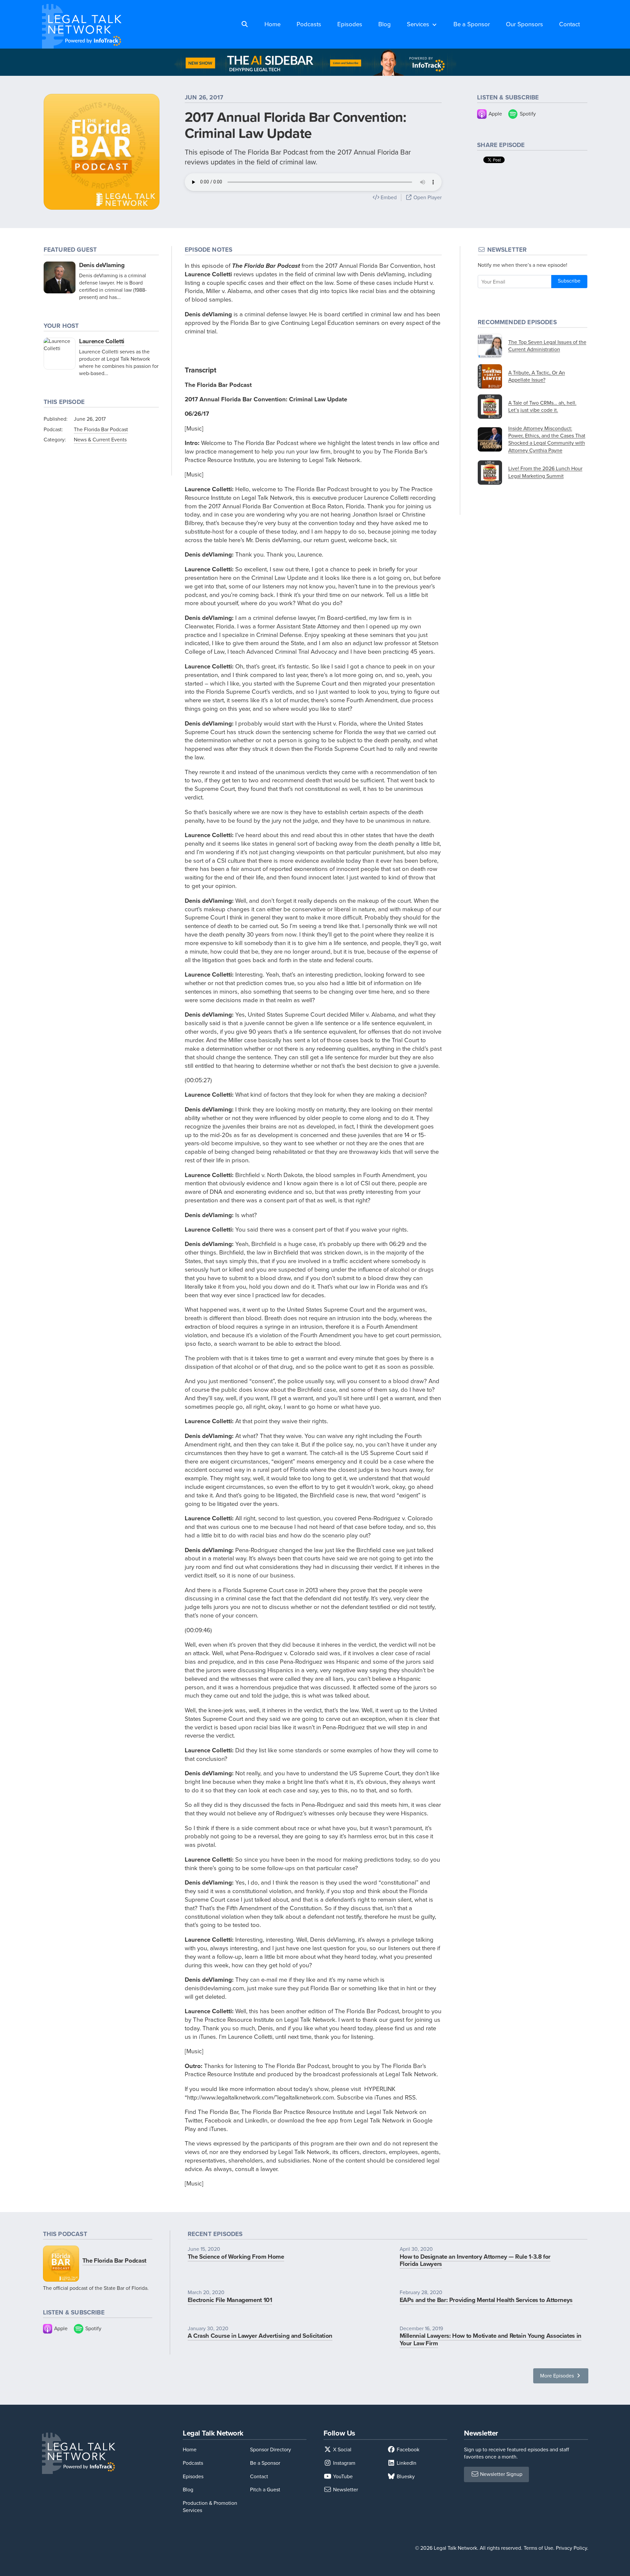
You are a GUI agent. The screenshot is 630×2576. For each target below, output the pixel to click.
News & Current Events (100, 440)
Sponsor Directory (271, 2449)
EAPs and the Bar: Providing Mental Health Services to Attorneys (486, 2300)
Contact (569, 24)
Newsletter (345, 2490)
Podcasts (309, 24)
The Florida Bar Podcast (101, 429)
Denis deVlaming (102, 265)
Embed (388, 197)
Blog (385, 24)
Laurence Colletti (102, 341)
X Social (342, 2449)
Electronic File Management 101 (230, 2300)
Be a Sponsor (472, 24)
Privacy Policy (571, 2548)
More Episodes (558, 2376)
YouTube (342, 2476)
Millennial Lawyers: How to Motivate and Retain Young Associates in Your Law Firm (491, 2339)
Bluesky (405, 2476)
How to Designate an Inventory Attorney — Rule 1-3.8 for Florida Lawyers (475, 2260)
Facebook (407, 2449)
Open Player (427, 197)
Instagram (344, 2463)
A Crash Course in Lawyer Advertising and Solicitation (260, 2336)
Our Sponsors (525, 24)
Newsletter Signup (501, 2474)
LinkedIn (406, 2463)
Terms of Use (538, 2548)
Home (273, 24)
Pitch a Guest (265, 2490)
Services (418, 24)
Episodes (350, 24)
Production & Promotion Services (210, 2507)
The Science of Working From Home (236, 2257)
